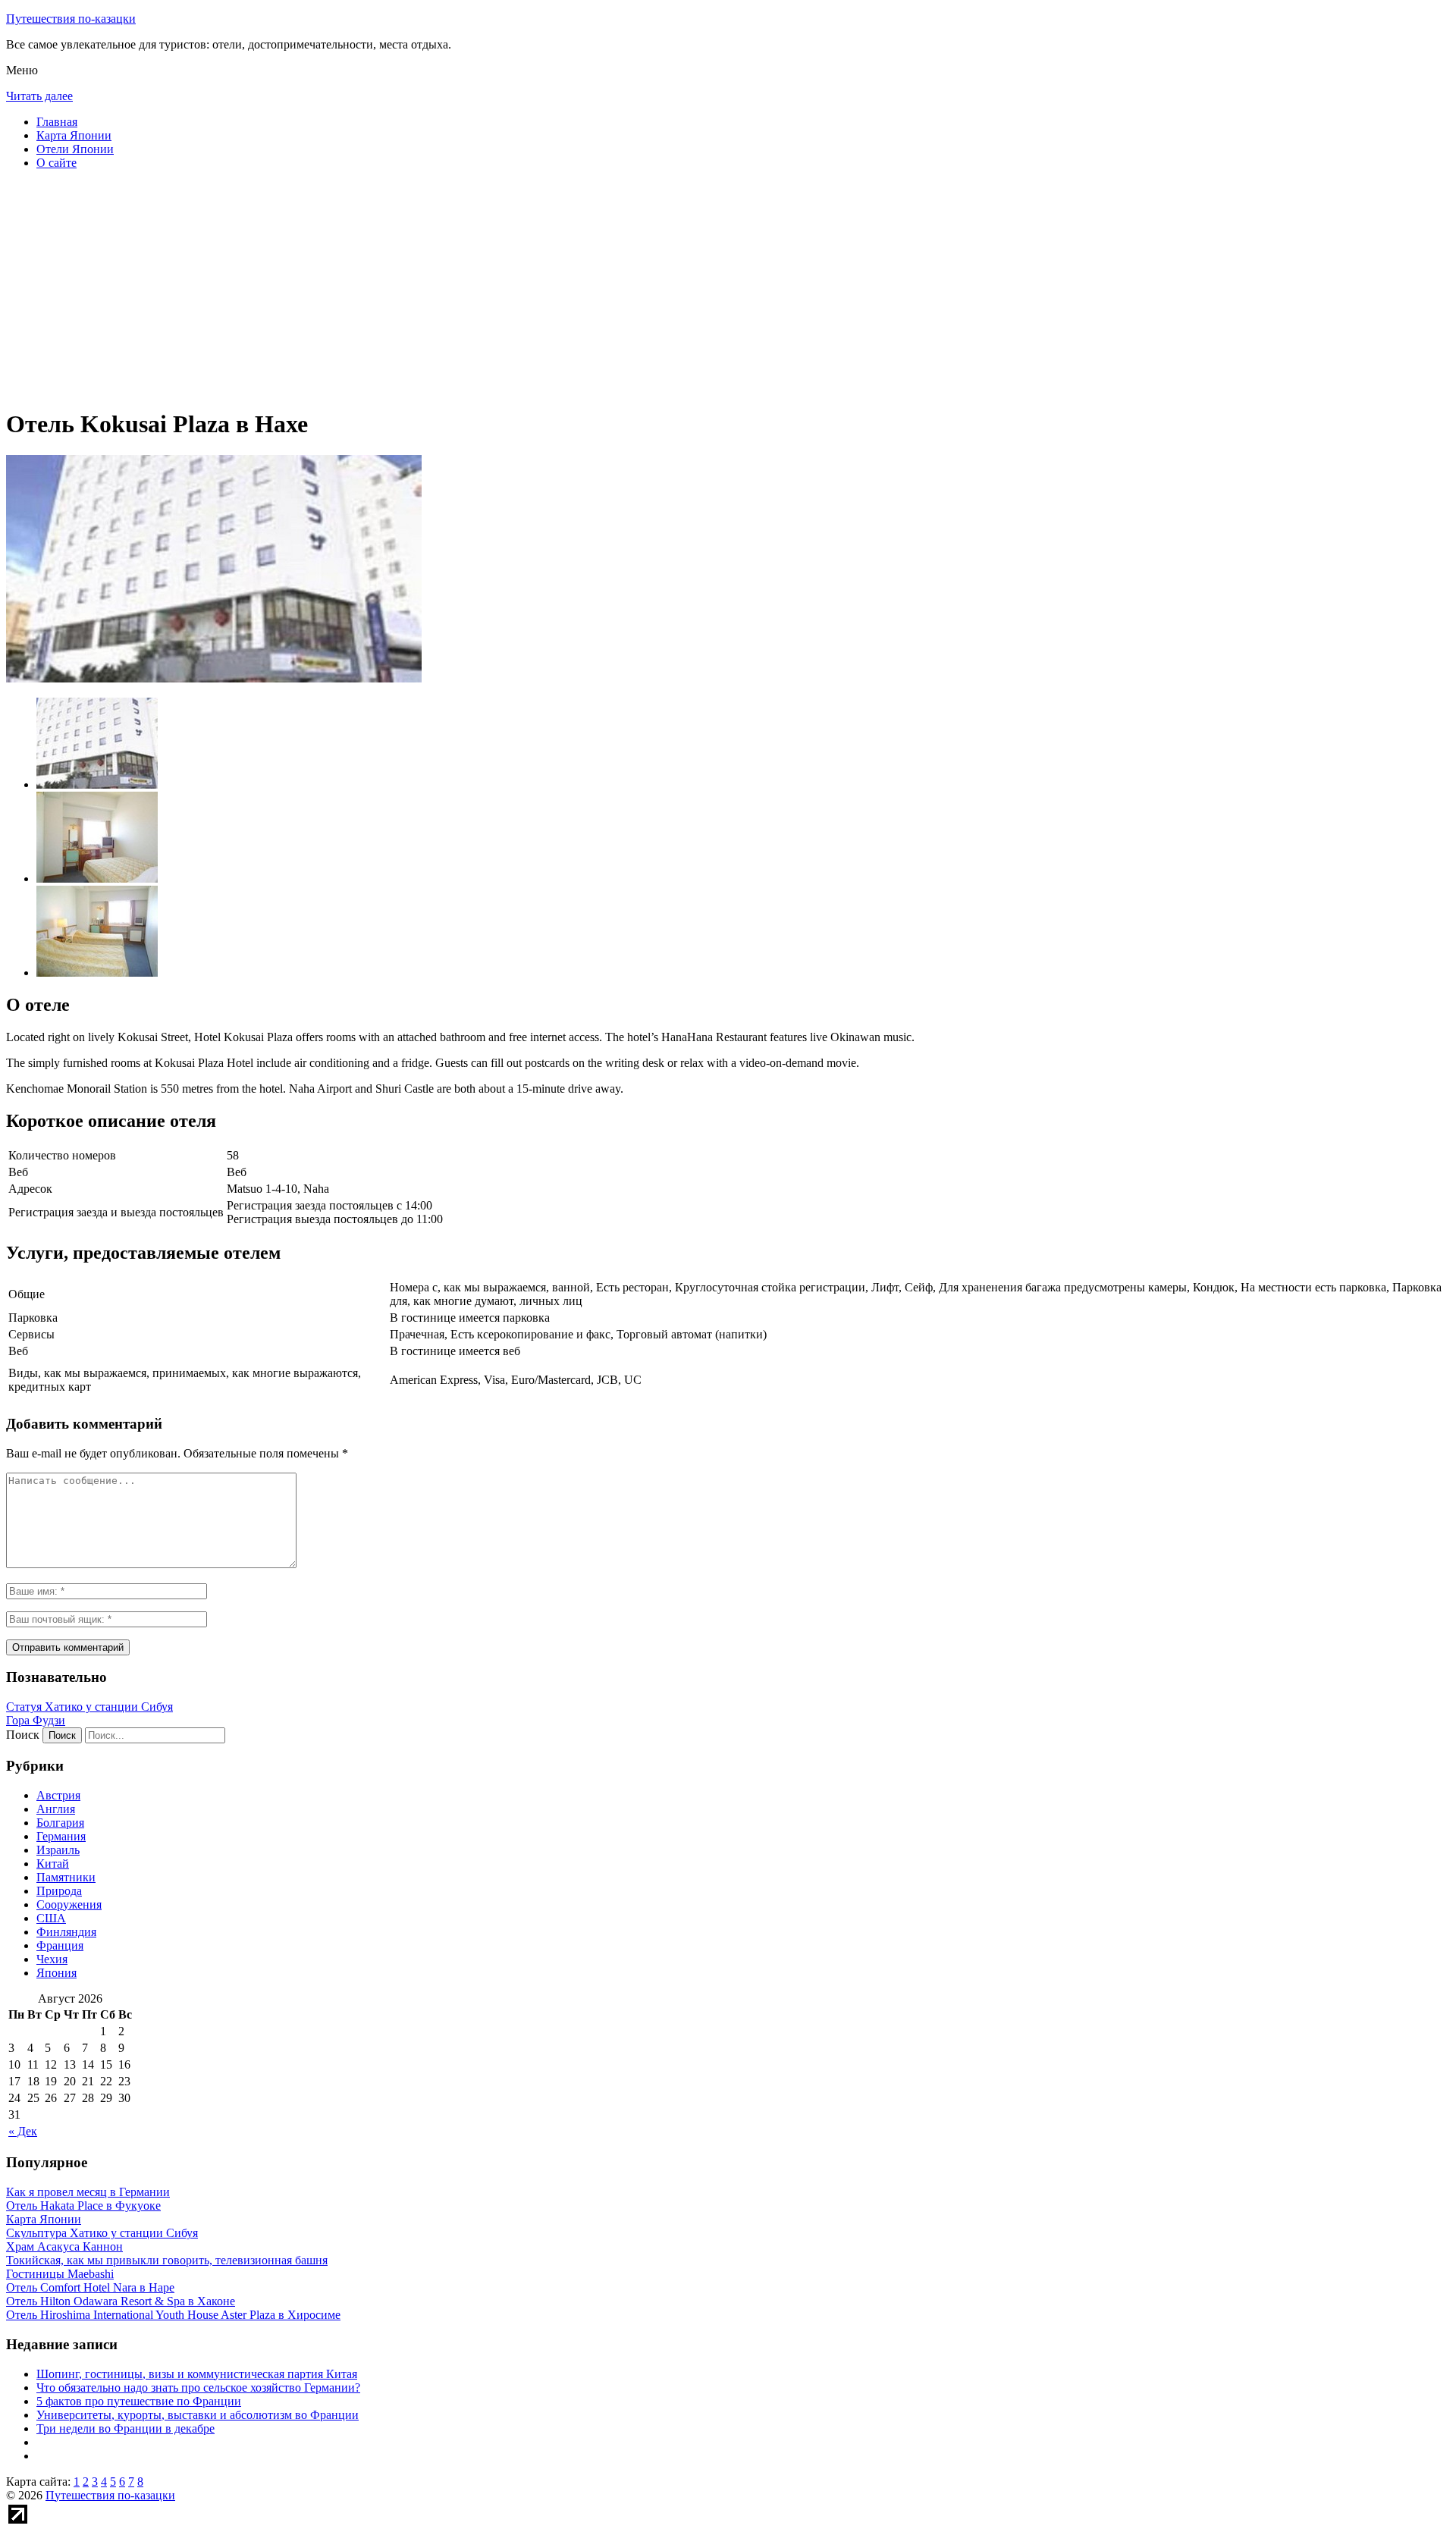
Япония (56, 1973)
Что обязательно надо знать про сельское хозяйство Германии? (198, 2388)
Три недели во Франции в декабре (126, 2428)
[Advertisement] (461, 288)
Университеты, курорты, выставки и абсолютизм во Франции (198, 2415)
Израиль (58, 1850)
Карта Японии (74, 135)
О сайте (56, 163)
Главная (57, 122)
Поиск (23, 1735)
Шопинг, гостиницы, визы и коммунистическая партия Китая (197, 2374)
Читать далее (39, 96)
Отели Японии (75, 149)
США (51, 1918)
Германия (61, 1836)
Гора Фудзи (36, 1720)
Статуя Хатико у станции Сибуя (89, 1707)
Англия (56, 1809)
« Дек (23, 2131)
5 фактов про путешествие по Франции (139, 2401)
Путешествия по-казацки (71, 19)
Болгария (60, 1823)
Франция (60, 1945)
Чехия (52, 1959)
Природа (59, 1891)
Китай (53, 1864)
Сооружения (69, 1904)
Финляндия (66, 1932)
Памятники (66, 1877)
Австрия (58, 1795)
